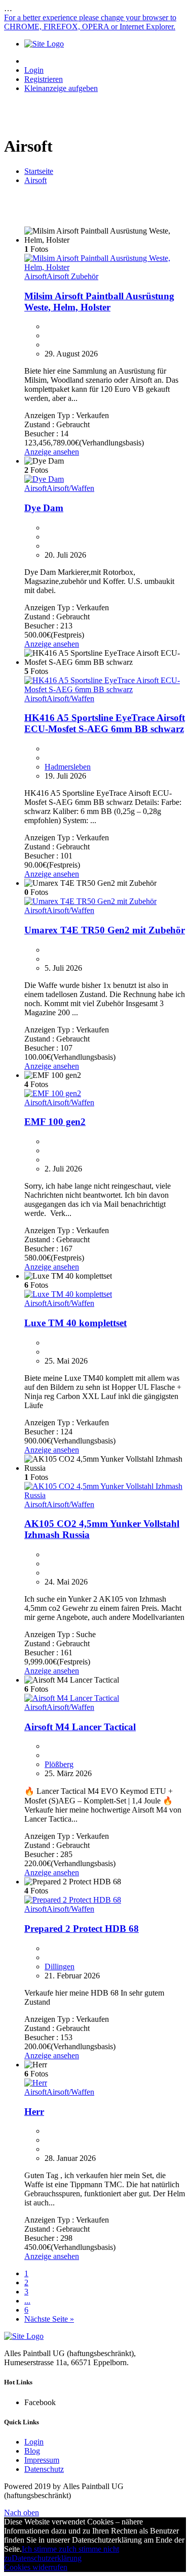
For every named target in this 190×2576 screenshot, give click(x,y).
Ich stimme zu (44, 2549)
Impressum (42, 2460)
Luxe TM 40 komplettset (75, 1323)
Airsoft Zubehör (72, 276)
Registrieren (44, 79)
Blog (32, 2451)
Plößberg (59, 1764)
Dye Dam (44, 508)
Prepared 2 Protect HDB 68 (82, 1929)
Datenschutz (44, 2469)
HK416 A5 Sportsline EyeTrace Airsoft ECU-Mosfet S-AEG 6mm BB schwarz (105, 723)
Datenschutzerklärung (47, 2558)
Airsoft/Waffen (70, 488)
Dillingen (60, 1967)
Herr (34, 2112)
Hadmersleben (68, 767)
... (27, 2301)
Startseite (39, 171)
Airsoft (35, 180)
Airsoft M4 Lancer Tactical (80, 1727)
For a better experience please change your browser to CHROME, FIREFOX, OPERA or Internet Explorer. (90, 22)
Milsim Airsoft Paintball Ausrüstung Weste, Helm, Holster (99, 302)
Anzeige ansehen (52, 452)
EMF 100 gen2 (55, 1122)
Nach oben (22, 2513)
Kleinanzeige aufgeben (61, 88)
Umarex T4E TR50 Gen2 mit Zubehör (105, 930)
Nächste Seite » (49, 2319)
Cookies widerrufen (36, 2567)
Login (34, 70)
